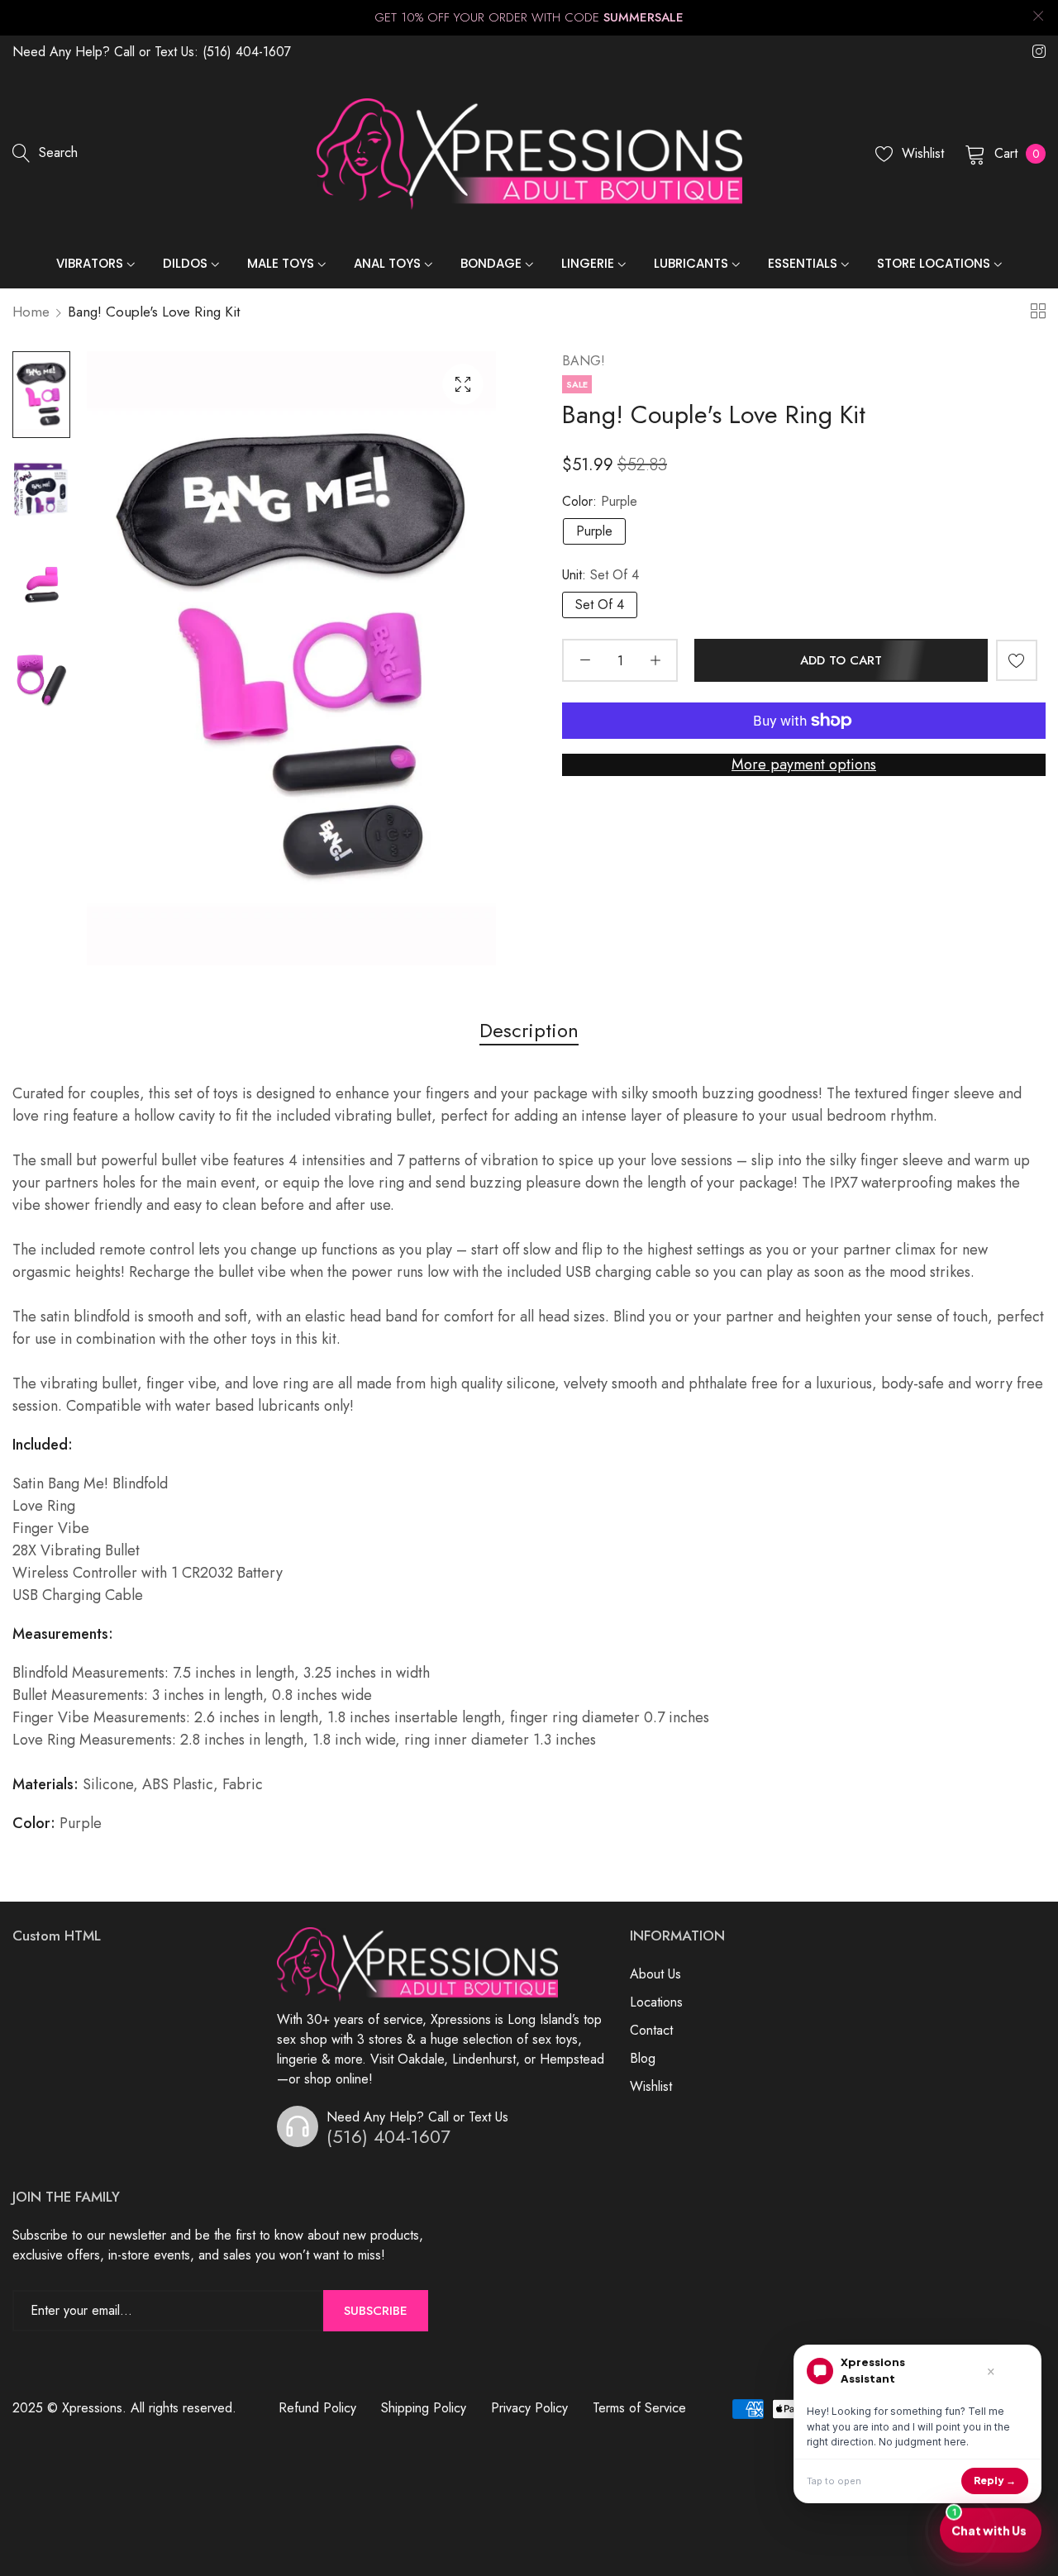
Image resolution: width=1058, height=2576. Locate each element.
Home (31, 312)
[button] (1017, 660)
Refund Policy (317, 2408)
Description (529, 1030)
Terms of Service (639, 2408)
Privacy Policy (529, 2408)
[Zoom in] (463, 384)
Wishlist (651, 2086)
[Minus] (585, 660)
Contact (651, 2030)
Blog (643, 2058)
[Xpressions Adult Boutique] (529, 155)
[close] (1038, 18)
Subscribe (376, 2311)
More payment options (804, 764)
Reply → (995, 2481)
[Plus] (655, 660)
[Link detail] (1039, 52)
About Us (655, 1974)
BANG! (584, 361)
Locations (656, 2002)
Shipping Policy (424, 2408)
